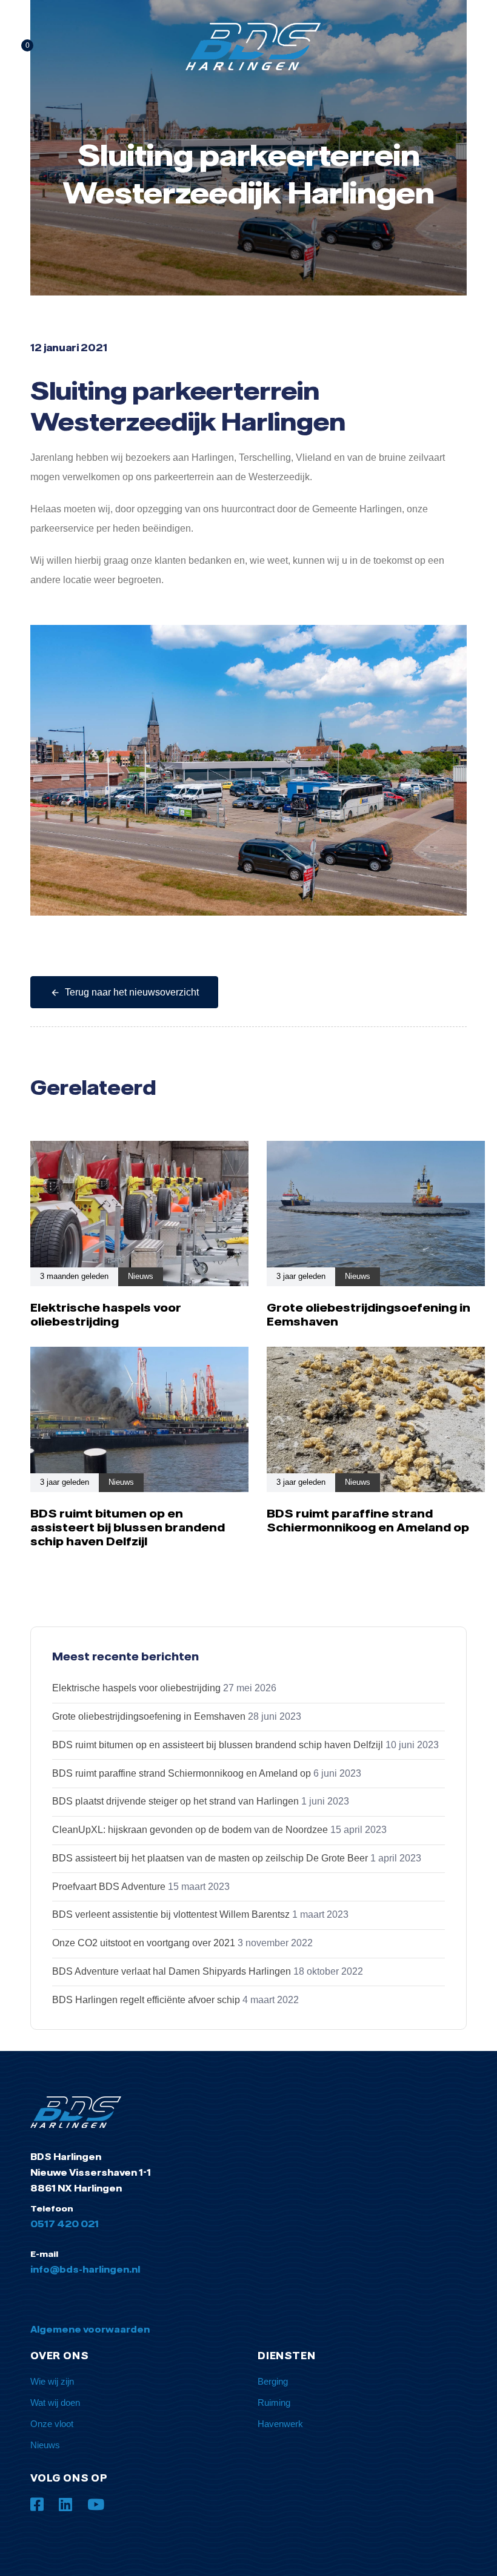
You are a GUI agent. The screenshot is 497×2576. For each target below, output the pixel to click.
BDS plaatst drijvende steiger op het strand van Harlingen (175, 1801)
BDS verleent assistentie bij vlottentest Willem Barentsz (171, 1914)
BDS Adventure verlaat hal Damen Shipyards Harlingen (172, 1971)
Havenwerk (280, 2424)
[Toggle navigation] (406, 47)
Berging (273, 2381)
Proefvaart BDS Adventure (109, 1887)
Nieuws (141, 1276)
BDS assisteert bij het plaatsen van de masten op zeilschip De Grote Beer (210, 1858)
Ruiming (274, 2403)
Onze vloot (52, 2424)
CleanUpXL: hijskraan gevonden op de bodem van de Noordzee (190, 1830)
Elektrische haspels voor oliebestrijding (136, 1688)
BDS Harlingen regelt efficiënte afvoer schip (146, 2000)
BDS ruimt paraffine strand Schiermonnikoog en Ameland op (182, 1773)
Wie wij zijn (52, 2381)
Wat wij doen (55, 2403)
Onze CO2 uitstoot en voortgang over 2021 (144, 1943)
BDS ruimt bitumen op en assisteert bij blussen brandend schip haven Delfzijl (218, 1745)
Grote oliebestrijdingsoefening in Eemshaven (149, 1716)
